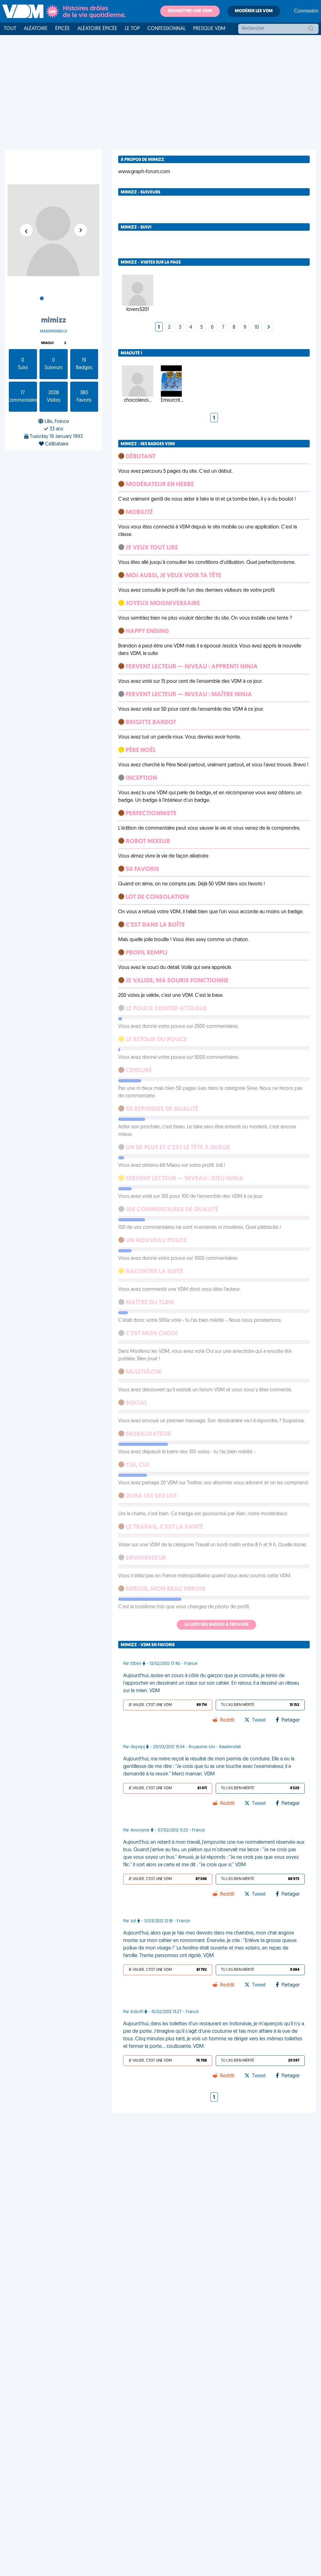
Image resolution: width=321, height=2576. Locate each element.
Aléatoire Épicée (97, 29)
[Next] (269, 327)
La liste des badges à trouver (216, 1625)
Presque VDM (209, 29)
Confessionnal (166, 29)
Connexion (306, 11)
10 (257, 327)
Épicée (63, 29)
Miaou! (47, 343)
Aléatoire (36, 29)
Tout (10, 29)
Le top (132, 29)
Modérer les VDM (254, 11)
